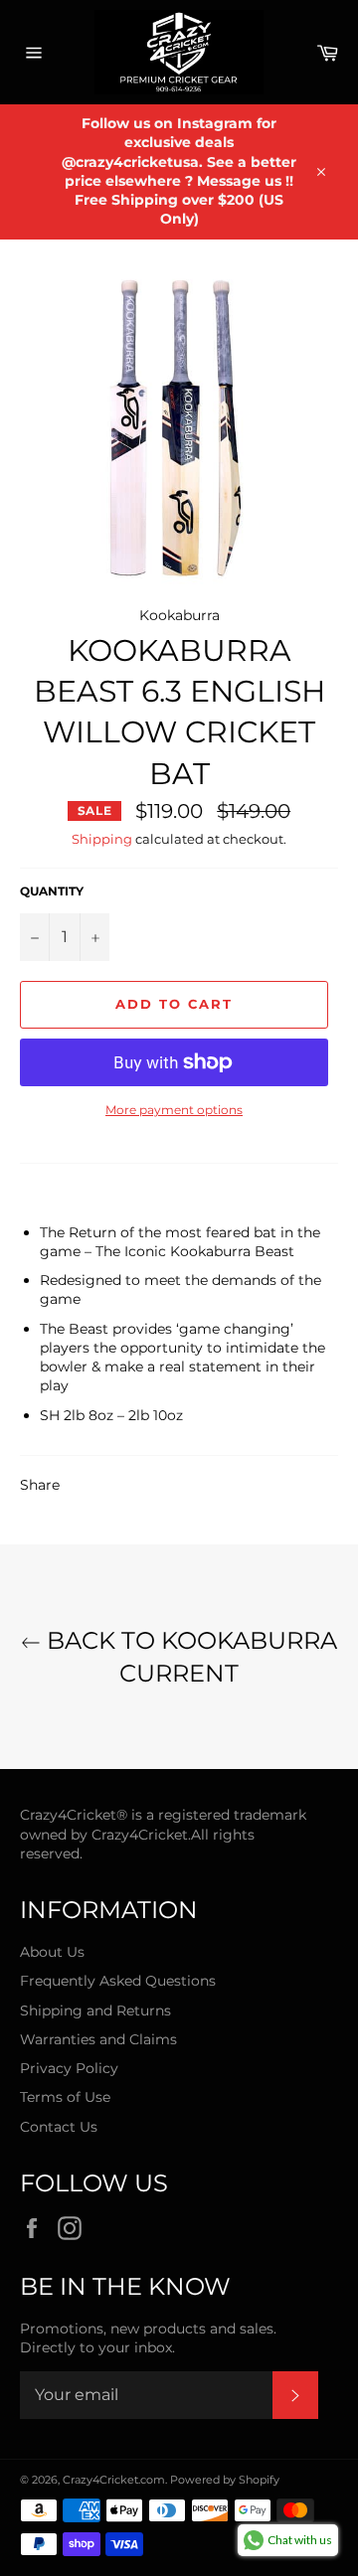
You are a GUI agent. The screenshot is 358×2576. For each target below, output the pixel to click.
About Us (52, 1952)
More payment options (174, 1110)
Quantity (52, 891)
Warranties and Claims (98, 2039)
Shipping (102, 839)
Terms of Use (65, 2097)
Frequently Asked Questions (118, 1981)
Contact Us (59, 2127)
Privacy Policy (69, 2068)
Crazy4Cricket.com (114, 2480)
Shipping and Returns (95, 2011)
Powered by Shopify (225, 2480)
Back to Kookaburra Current (189, 1657)
